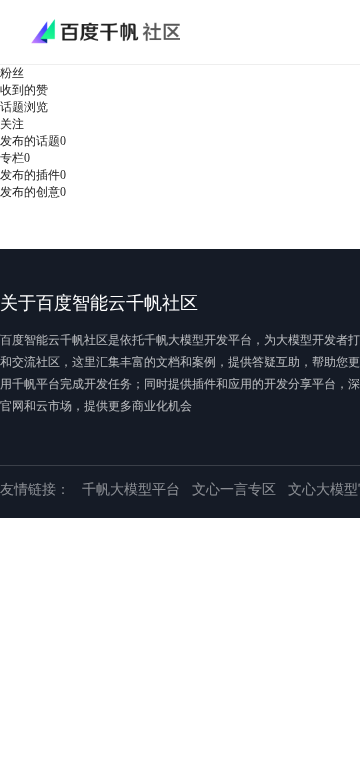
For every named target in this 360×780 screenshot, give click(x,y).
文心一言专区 (234, 489)
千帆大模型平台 (131, 489)
